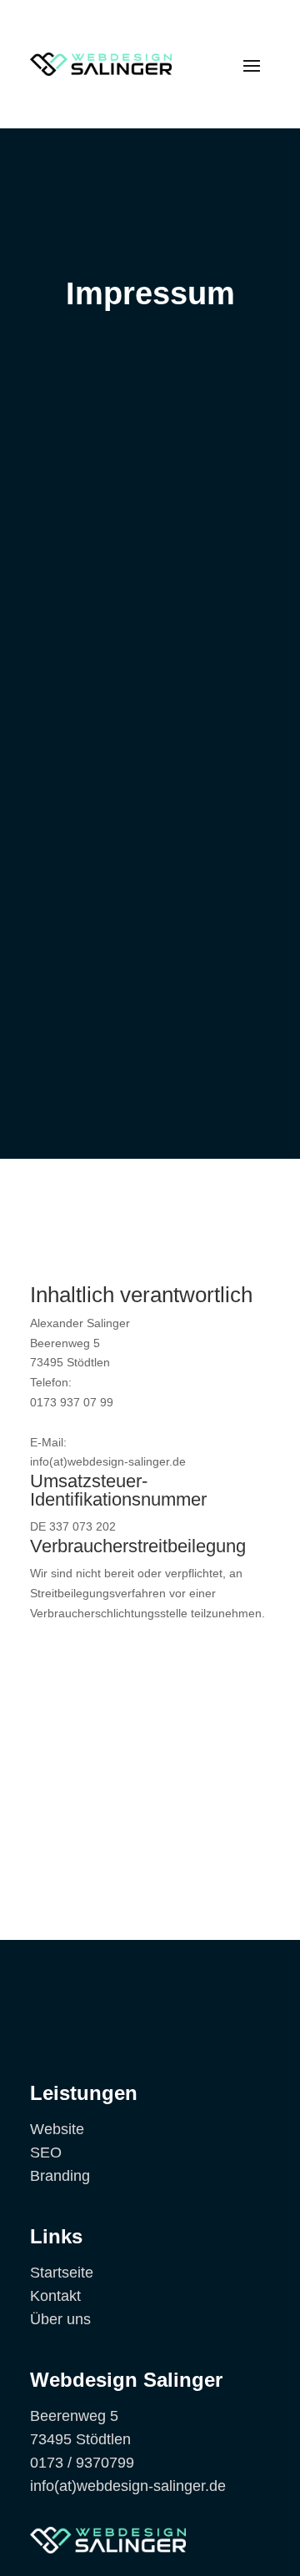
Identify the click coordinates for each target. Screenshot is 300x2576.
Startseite (62, 2273)
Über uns (60, 2319)
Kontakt (55, 2296)
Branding (60, 2176)
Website (57, 2129)
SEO (46, 2153)
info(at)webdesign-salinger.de (128, 2486)
